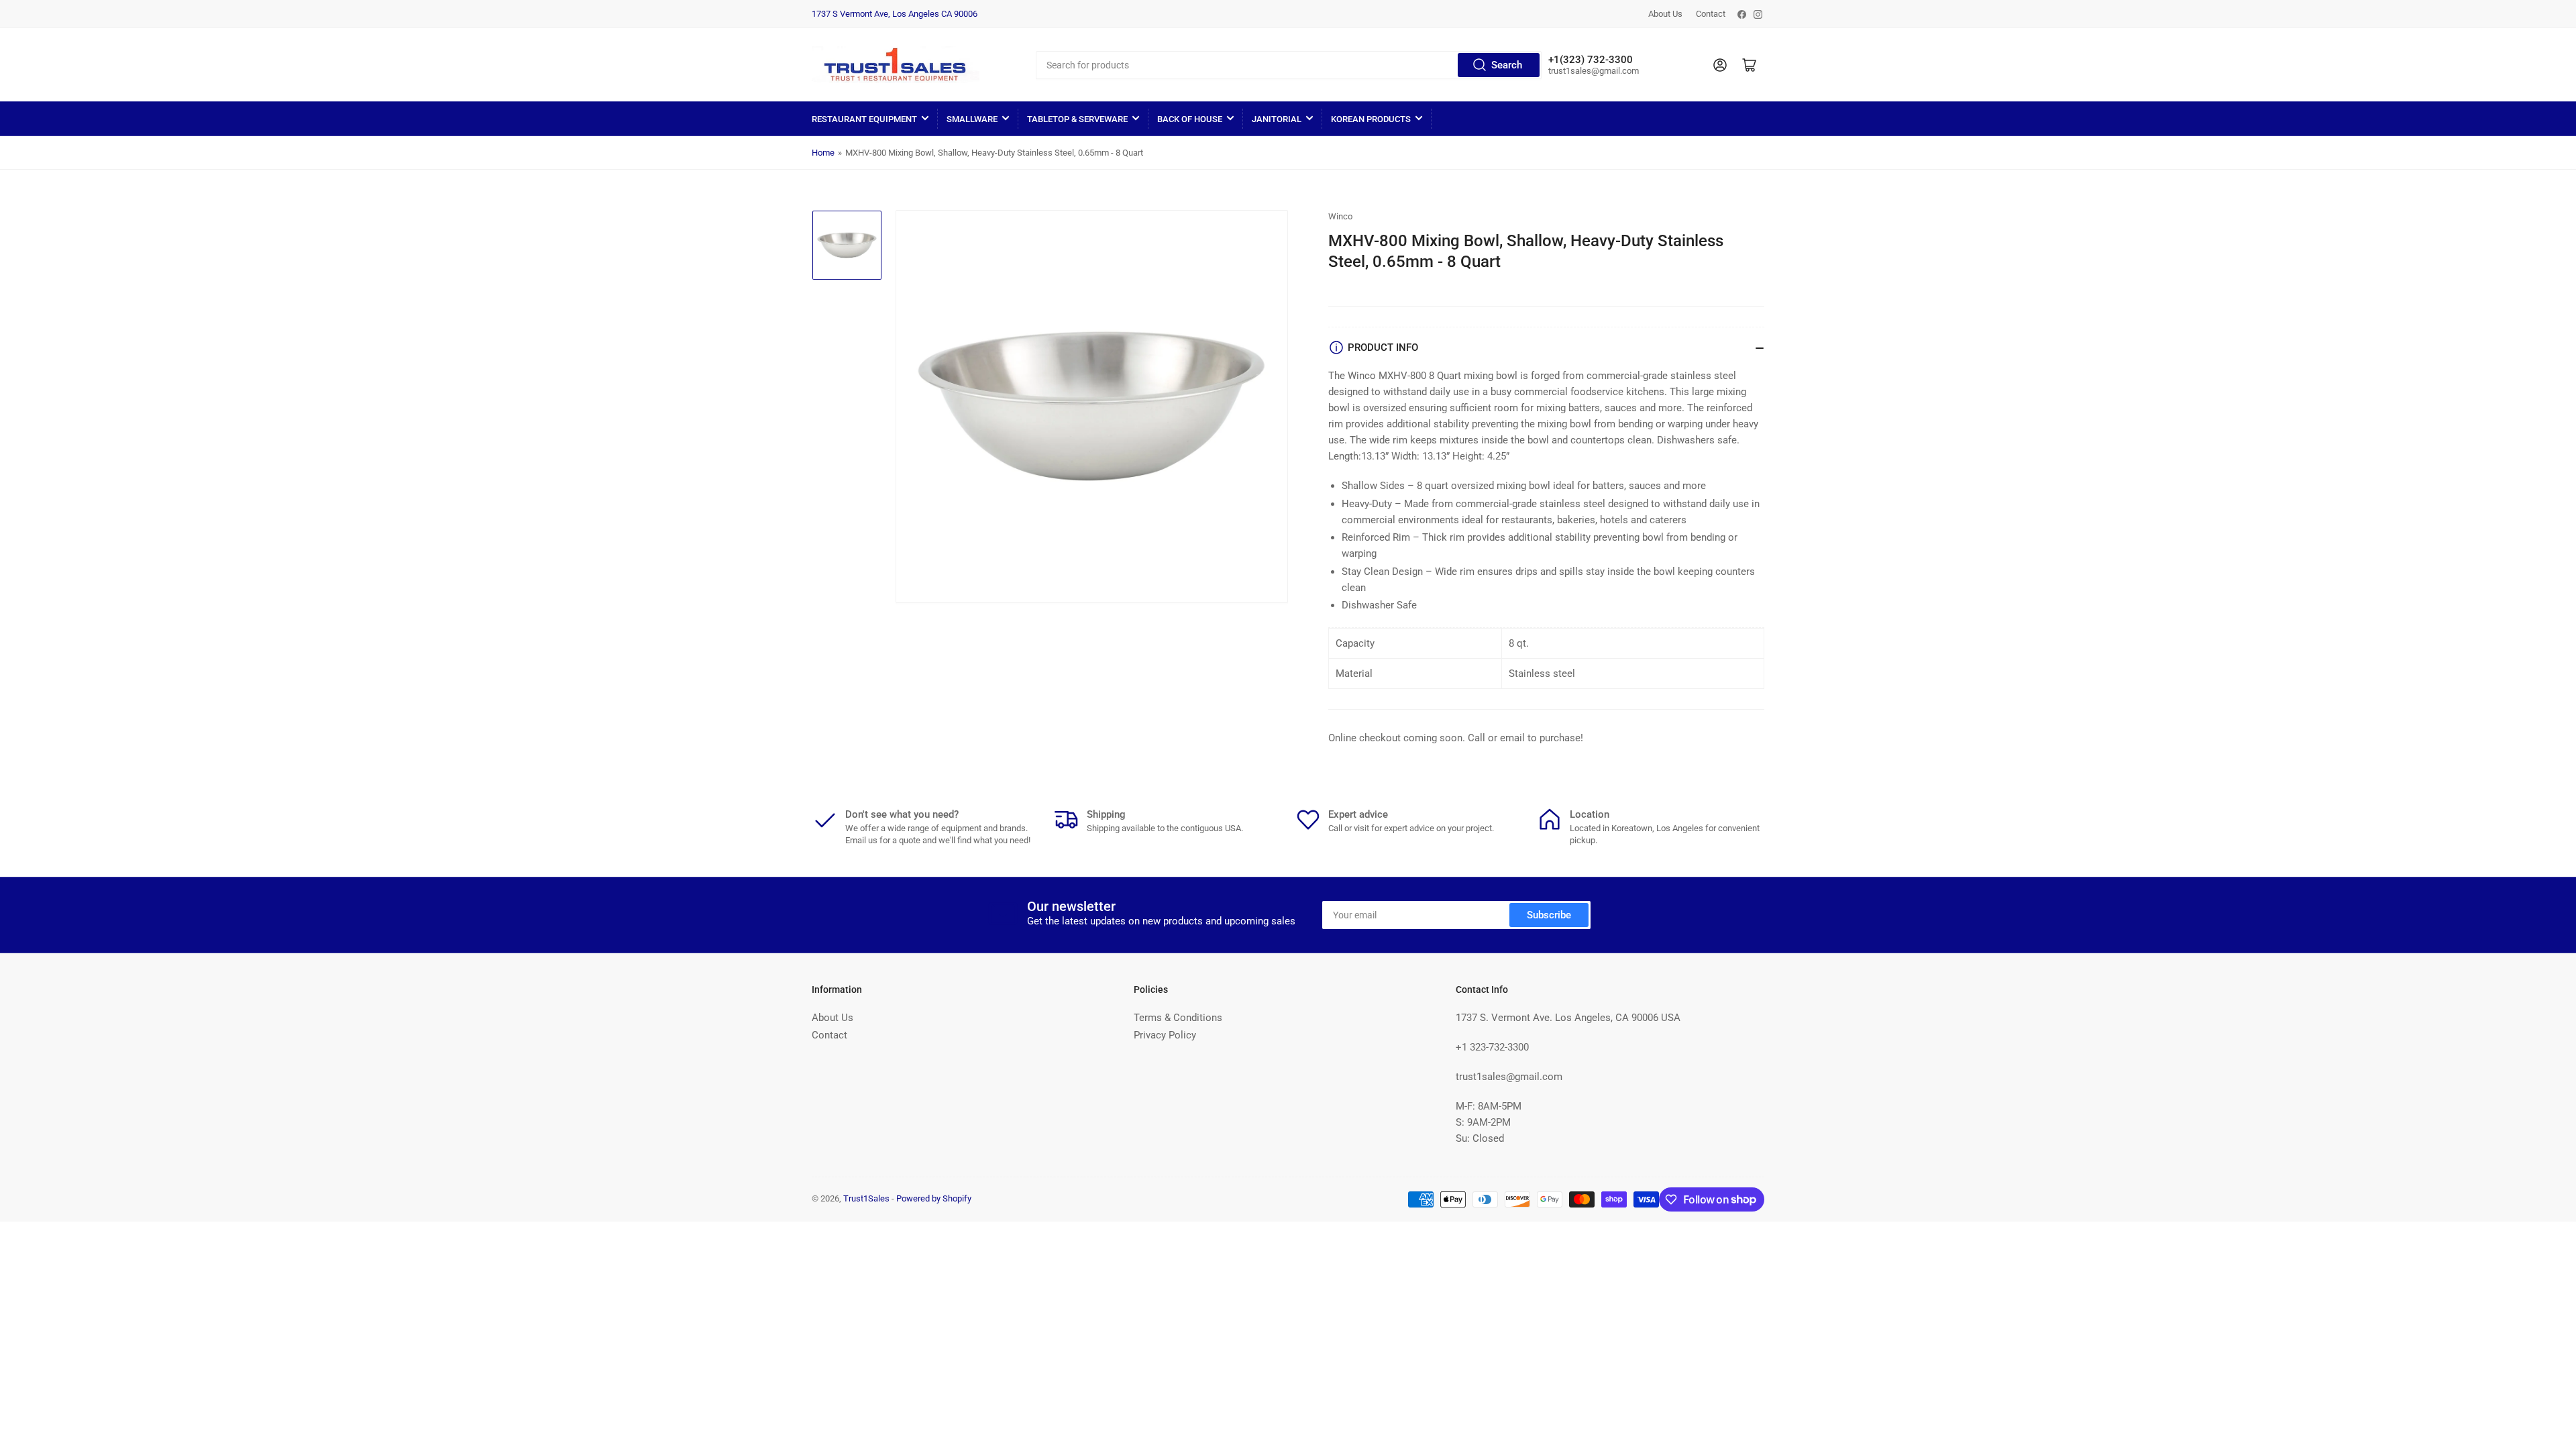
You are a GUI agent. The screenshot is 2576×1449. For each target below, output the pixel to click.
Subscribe (1549, 915)
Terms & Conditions (1178, 1018)
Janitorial (1277, 119)
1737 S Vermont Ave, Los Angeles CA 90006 (895, 14)
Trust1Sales (866, 1198)
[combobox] (1288, 65)
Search (1507, 65)
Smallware (972, 119)
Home (823, 153)
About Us (1665, 14)
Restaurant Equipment (864, 119)
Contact (1711, 14)
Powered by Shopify (934, 1198)
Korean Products (1371, 119)
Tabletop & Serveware (1077, 119)
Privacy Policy (1165, 1035)
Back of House (1190, 119)
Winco (1340, 216)
